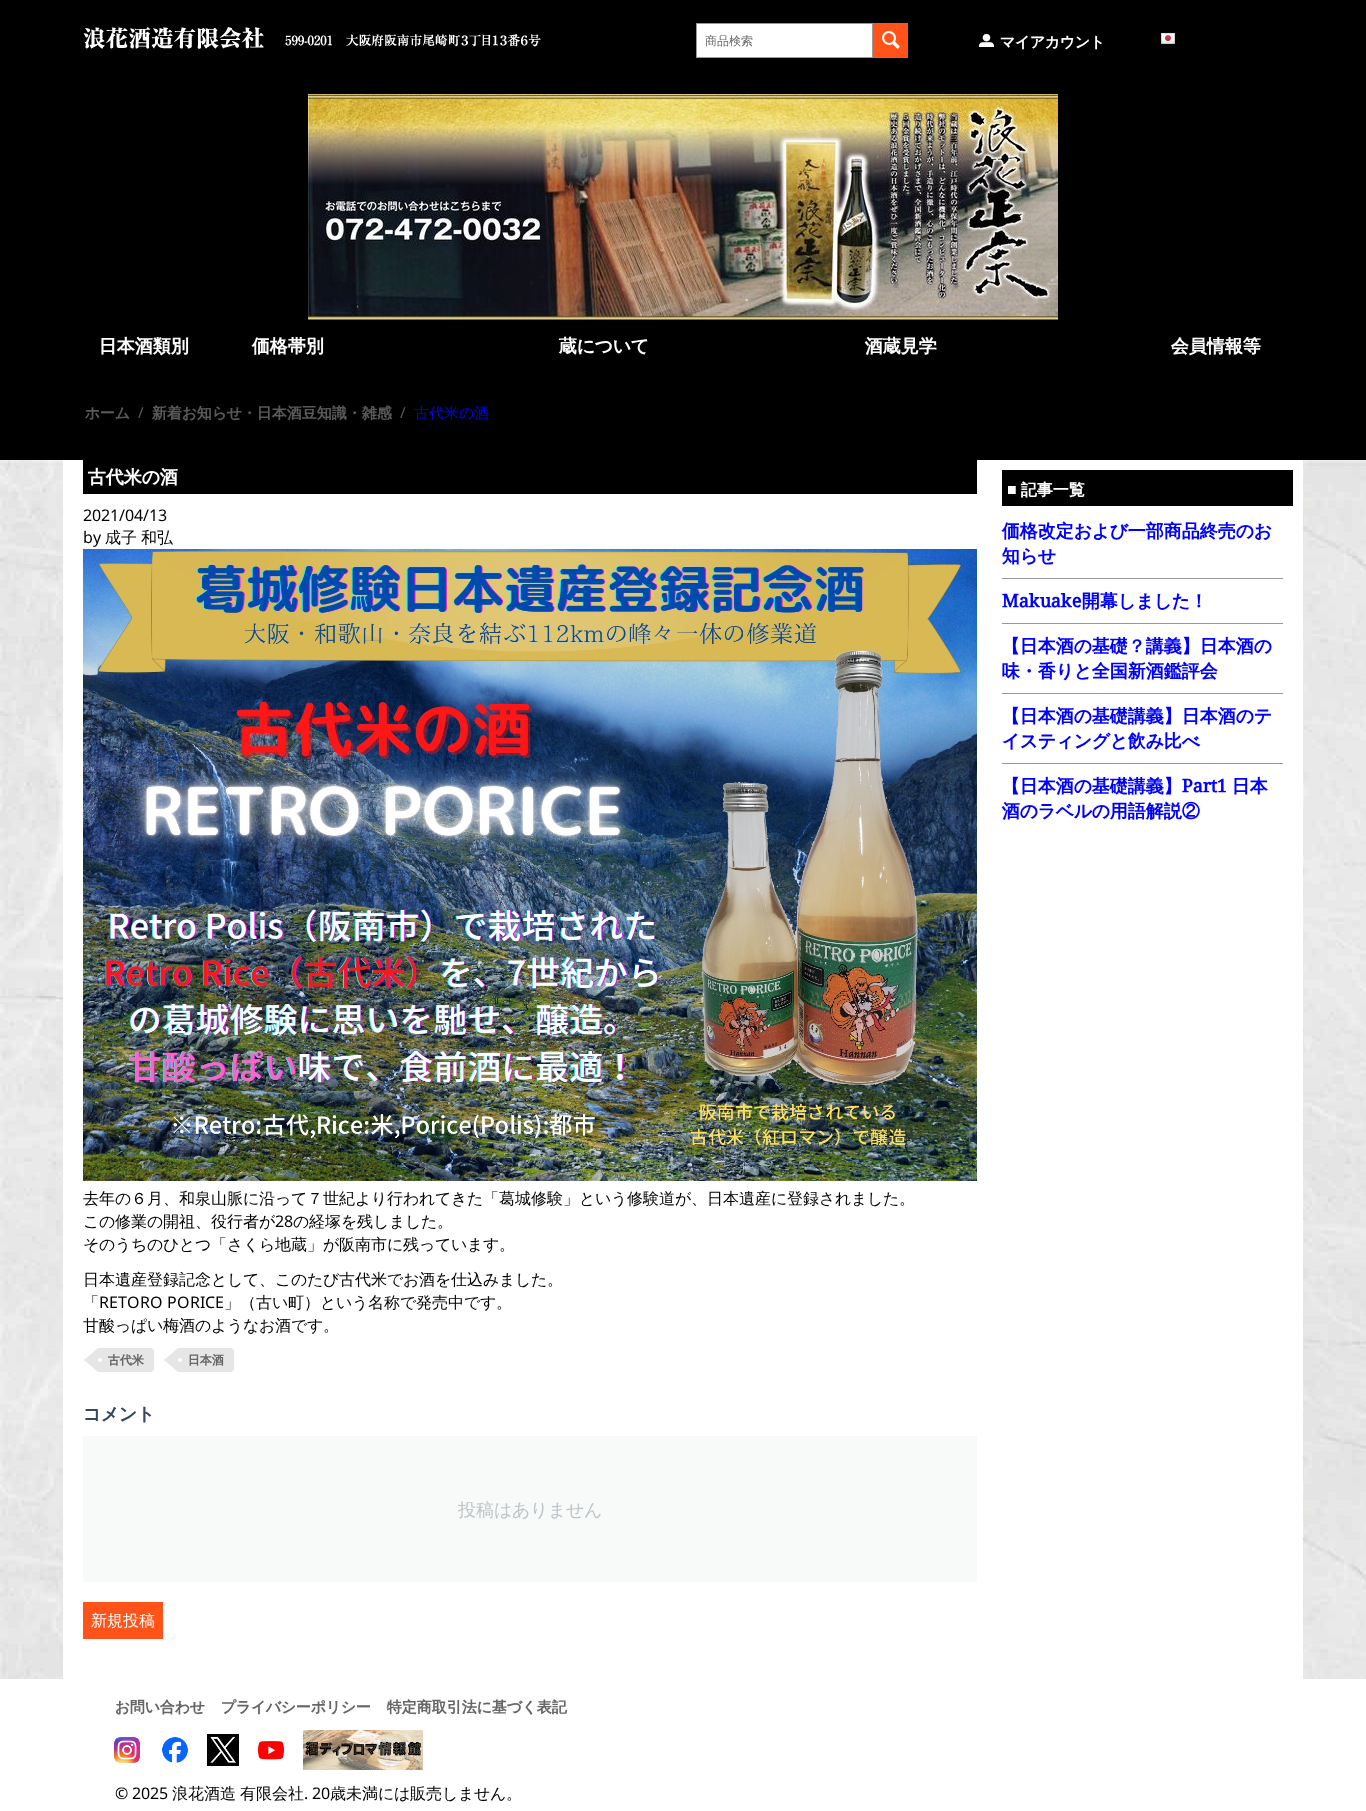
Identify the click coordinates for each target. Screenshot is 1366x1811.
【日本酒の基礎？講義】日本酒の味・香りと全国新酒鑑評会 (1137, 657)
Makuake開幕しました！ (1105, 600)
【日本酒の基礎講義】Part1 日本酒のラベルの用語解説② (1135, 797)
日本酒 (206, 1359)
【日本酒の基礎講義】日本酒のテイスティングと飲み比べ (1137, 727)
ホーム (107, 412)
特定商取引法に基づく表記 (477, 1706)
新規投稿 (123, 1620)
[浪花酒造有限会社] (312, 36)
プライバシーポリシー (296, 1706)
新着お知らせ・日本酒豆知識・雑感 (272, 412)
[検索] (890, 40)
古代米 (126, 1359)
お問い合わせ (160, 1706)
